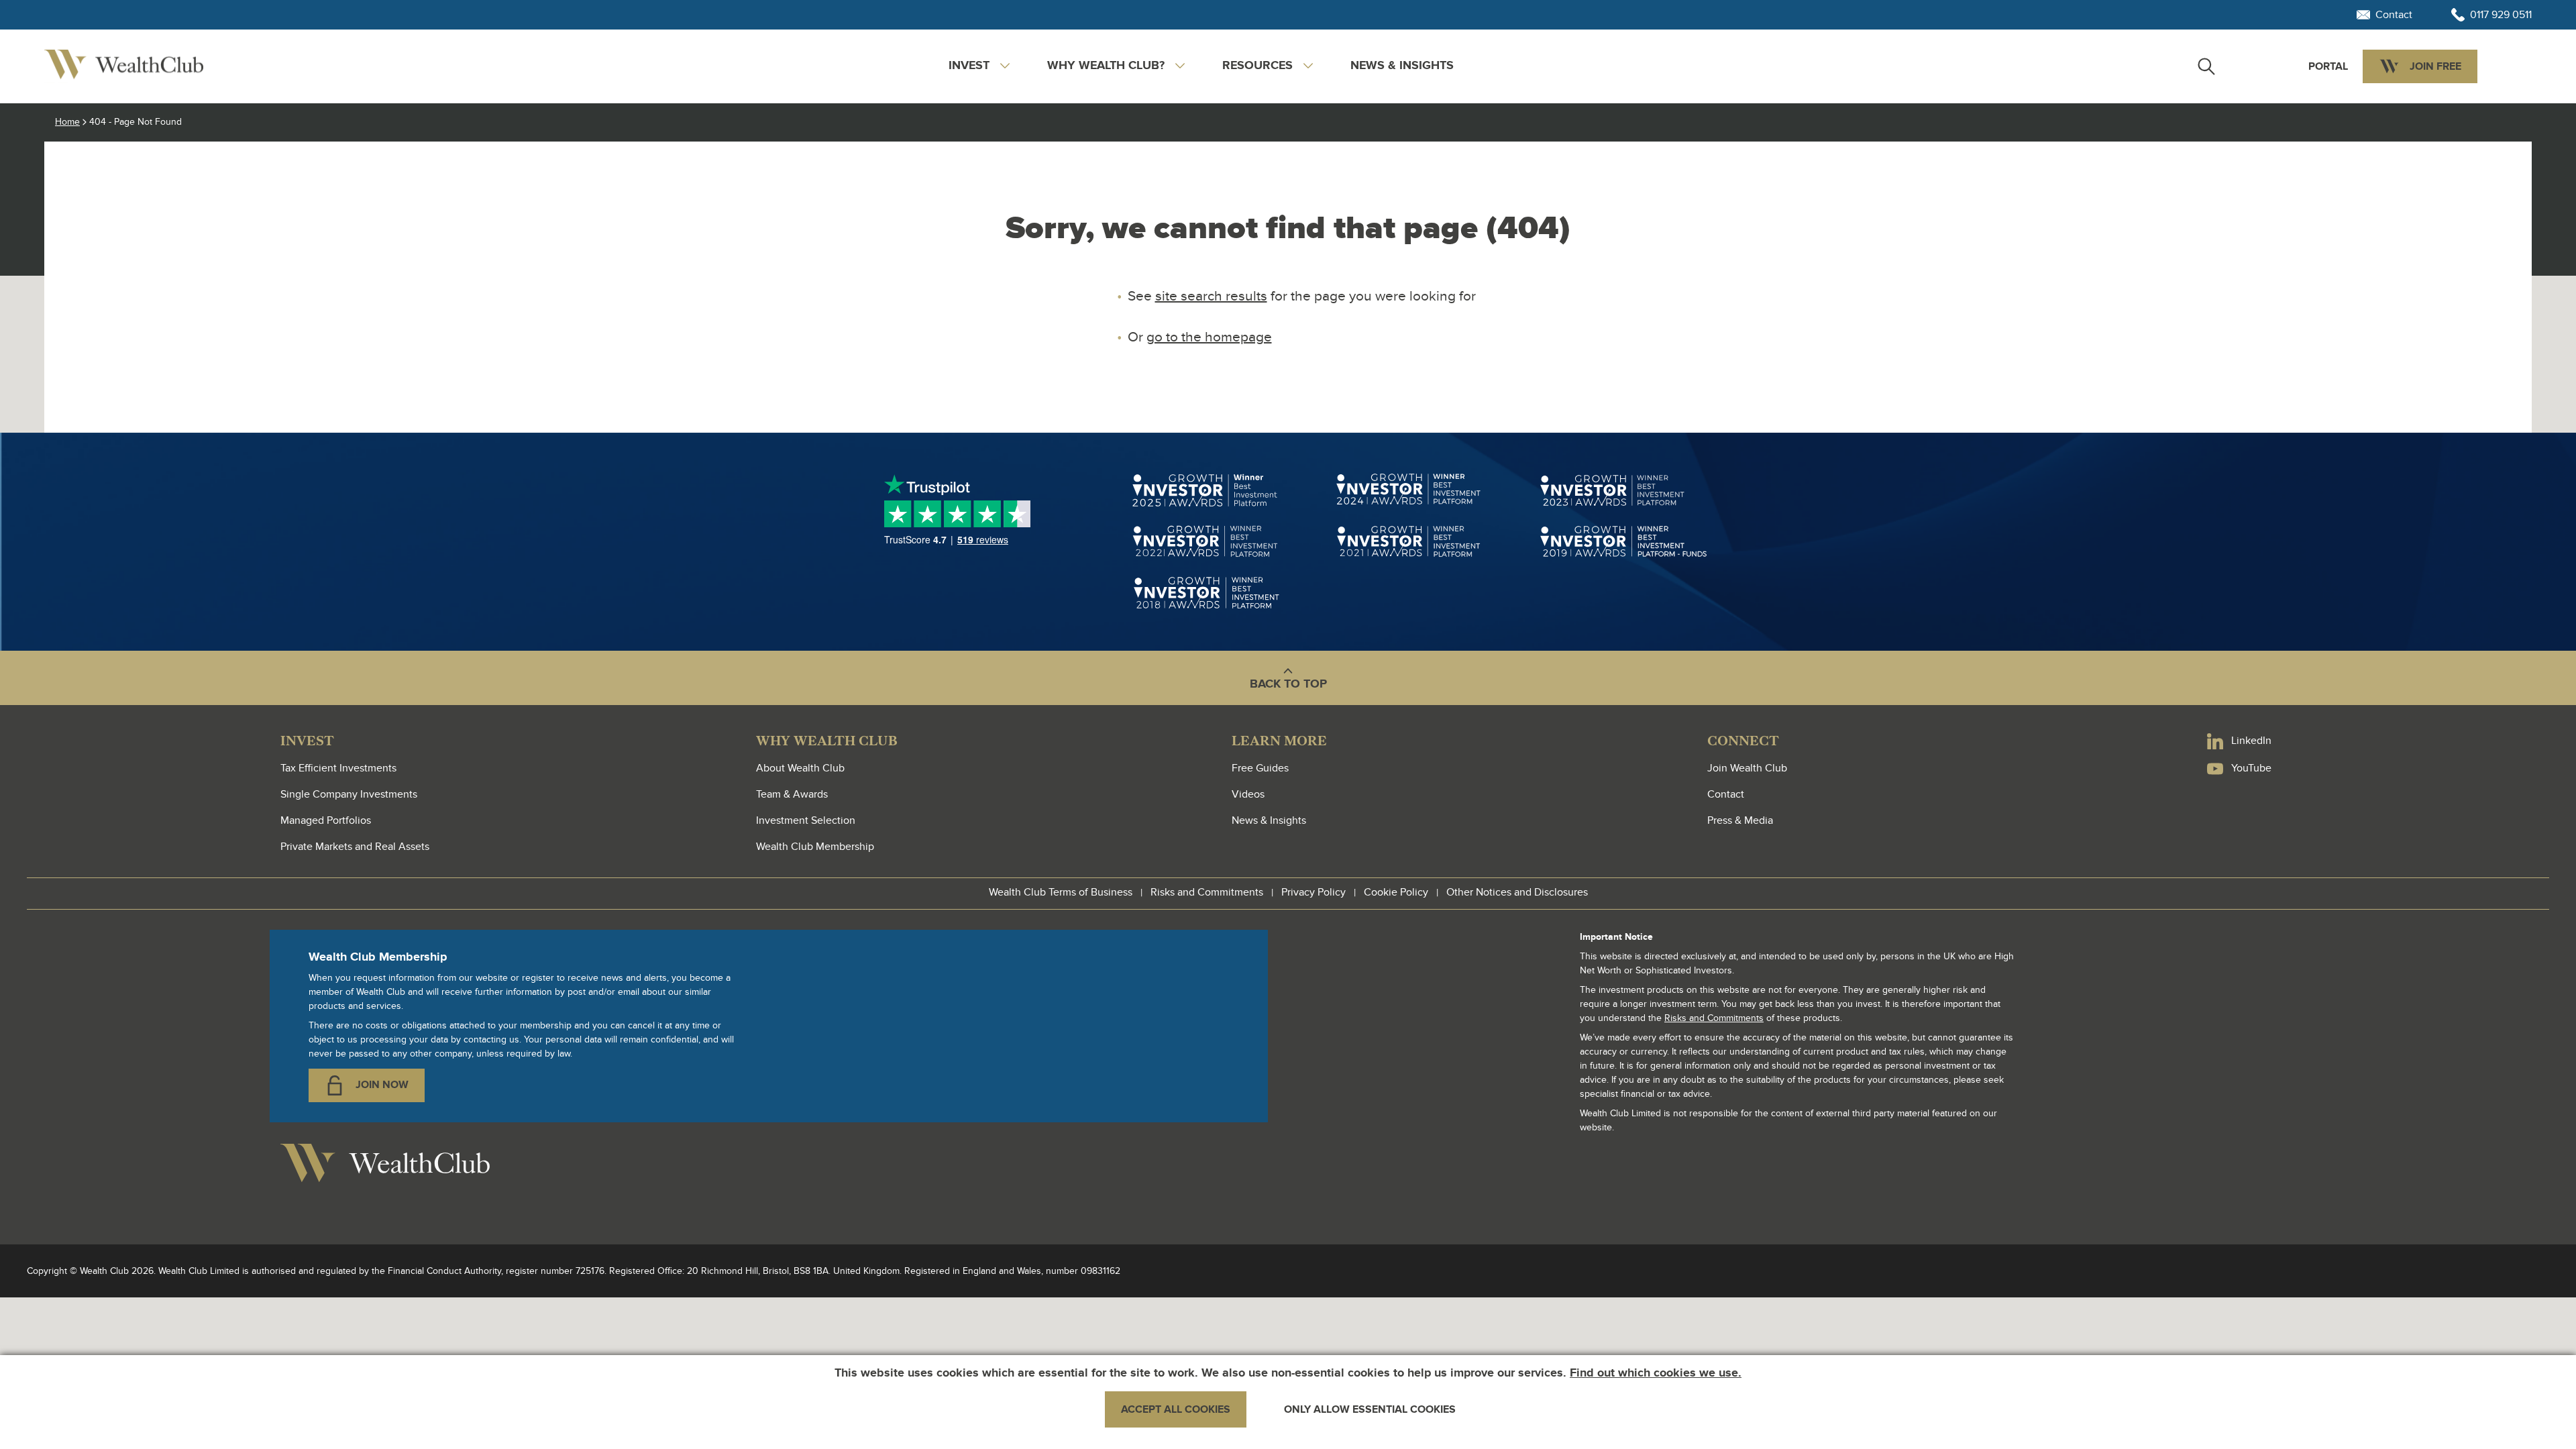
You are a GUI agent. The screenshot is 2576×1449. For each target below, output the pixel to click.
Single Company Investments (349, 794)
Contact (1726, 794)
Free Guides (1260, 768)
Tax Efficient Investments (338, 768)
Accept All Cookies (1176, 1409)
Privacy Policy (1313, 892)
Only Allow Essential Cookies (1370, 1409)
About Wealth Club (800, 768)
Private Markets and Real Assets (355, 847)
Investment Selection (806, 820)
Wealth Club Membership (815, 847)
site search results (1211, 296)
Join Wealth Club (1747, 768)
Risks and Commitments (1207, 892)
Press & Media (1740, 820)
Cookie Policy (1396, 892)
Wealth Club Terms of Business (1061, 892)
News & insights (1402, 66)
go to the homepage (1209, 337)
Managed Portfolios (326, 820)
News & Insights (1269, 820)
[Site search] (2206, 66)
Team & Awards (792, 794)
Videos (1248, 794)
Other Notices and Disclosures (1517, 892)
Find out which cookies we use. (1656, 1373)
